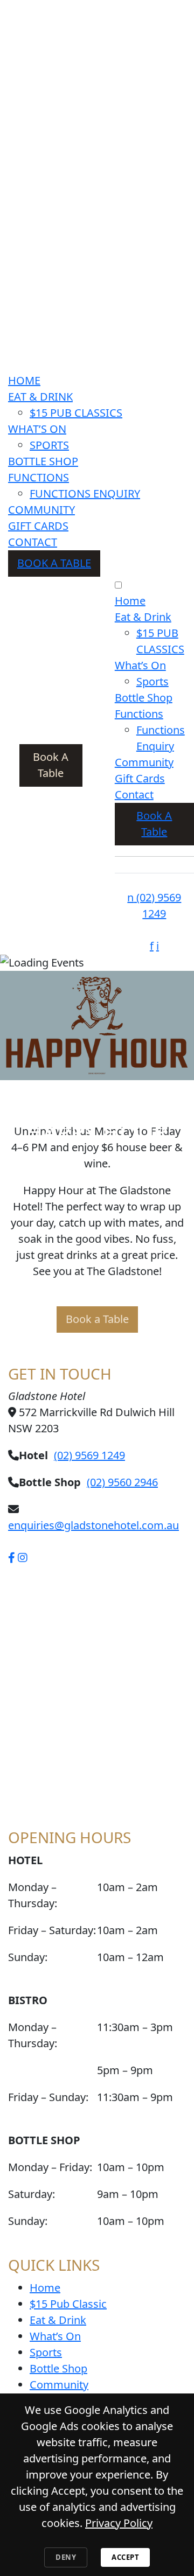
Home (24, 380)
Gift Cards (38, 526)
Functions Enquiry (85, 493)
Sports (49, 445)
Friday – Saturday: (52, 1930)
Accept (125, 2557)
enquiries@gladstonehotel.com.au (93, 1525)
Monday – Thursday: (33, 1895)
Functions (39, 477)
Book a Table (97, 1319)
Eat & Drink (40, 397)
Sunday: (28, 1957)
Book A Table (54, 563)
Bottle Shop (43, 461)
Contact (33, 542)
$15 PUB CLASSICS (76, 413)
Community (41, 510)
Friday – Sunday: (48, 2097)
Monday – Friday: (50, 2167)
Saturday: (32, 2194)
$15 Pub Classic (68, 2304)
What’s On (37, 429)
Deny (66, 2557)
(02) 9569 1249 (89, 1455)
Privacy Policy (119, 2523)
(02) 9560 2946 (122, 1482)
